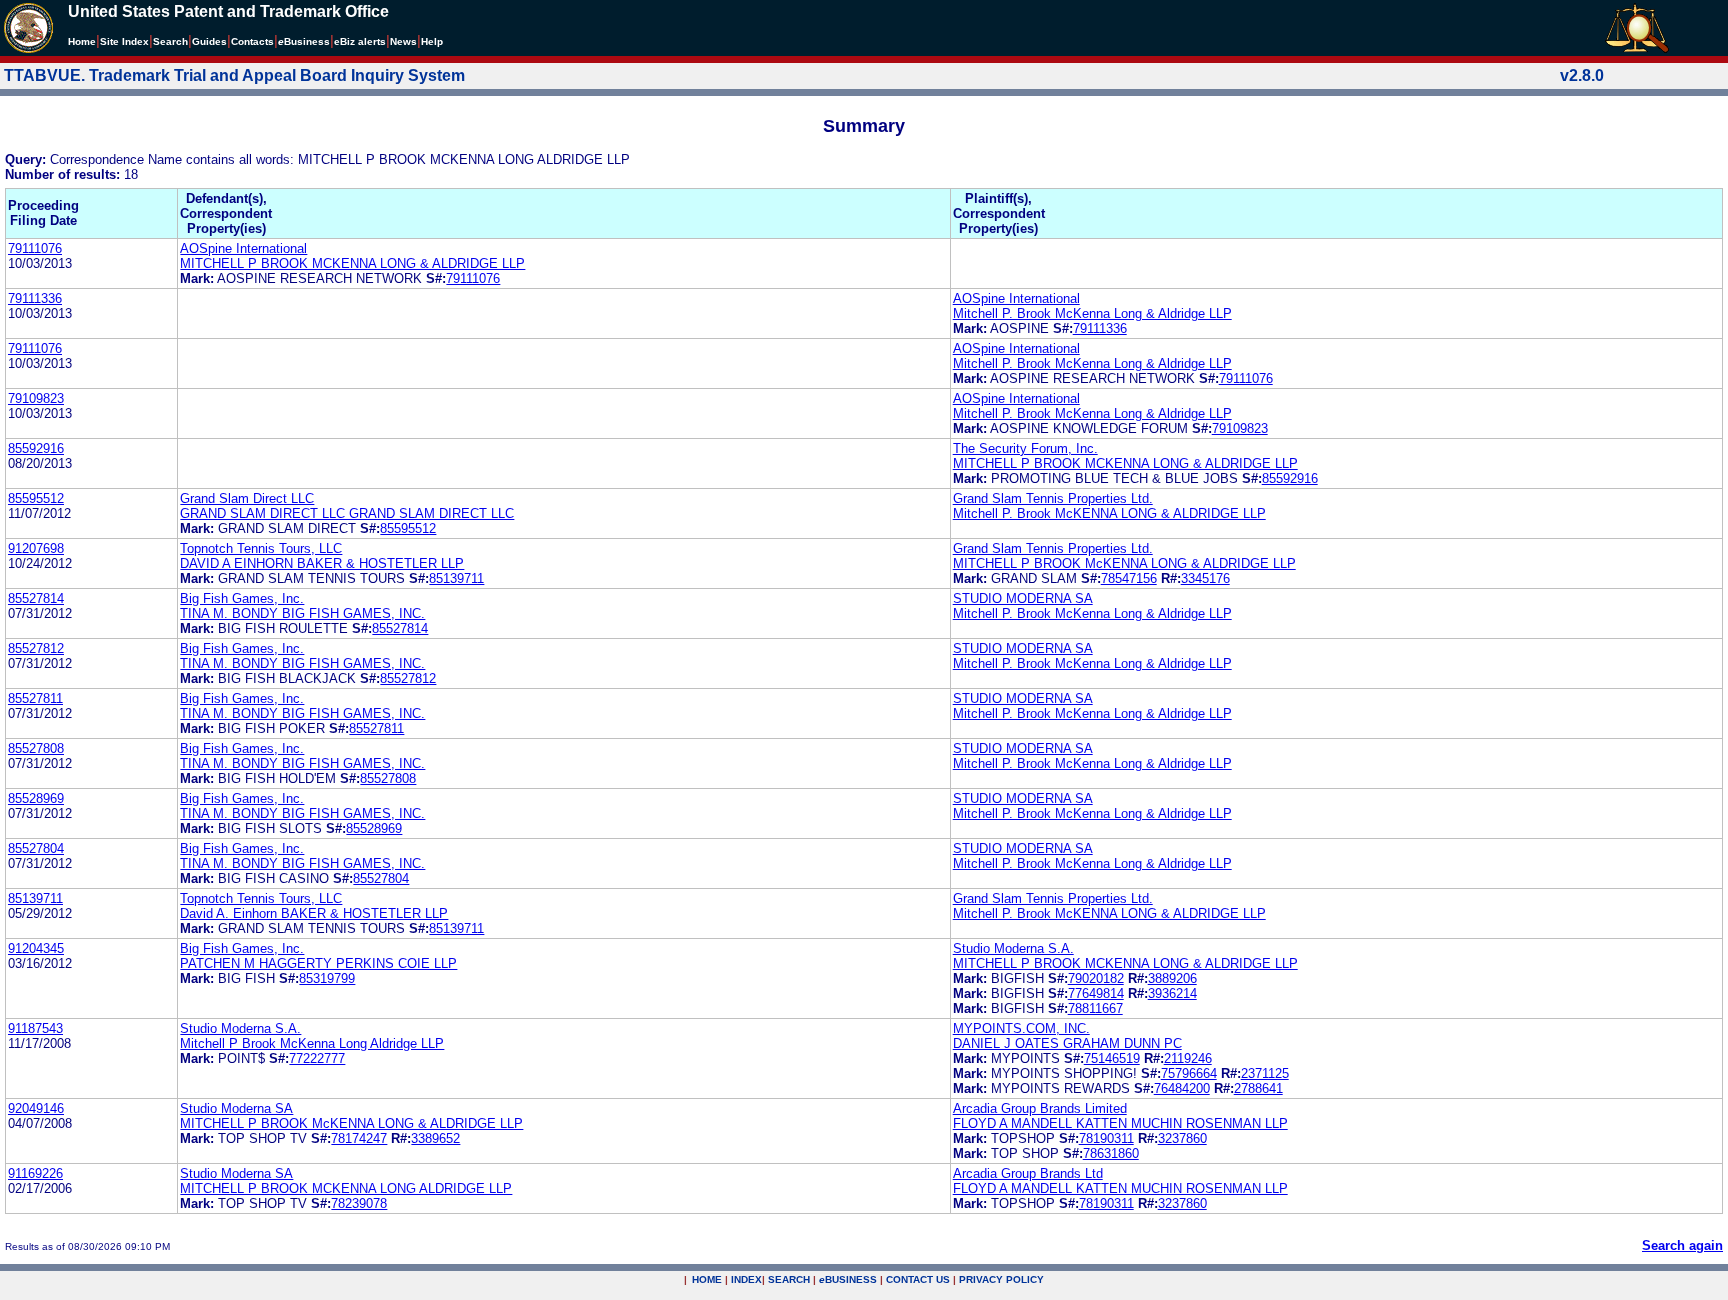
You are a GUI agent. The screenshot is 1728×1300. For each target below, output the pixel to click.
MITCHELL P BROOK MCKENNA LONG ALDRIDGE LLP (346, 1188)
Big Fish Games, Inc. (242, 598)
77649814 (1096, 993)
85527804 (36, 848)
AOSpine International (243, 248)
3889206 (1172, 978)
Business (304, 41)
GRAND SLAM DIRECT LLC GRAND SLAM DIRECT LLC (347, 513)
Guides (209, 41)
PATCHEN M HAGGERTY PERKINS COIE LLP (318, 963)
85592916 (36, 448)
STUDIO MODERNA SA (1023, 598)
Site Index (124, 41)
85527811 (35, 698)
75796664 (1189, 1073)
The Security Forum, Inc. (1025, 448)
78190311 (1106, 1138)
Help (432, 41)
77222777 (317, 1058)
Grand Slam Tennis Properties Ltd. (1053, 498)
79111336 (35, 298)
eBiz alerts (360, 41)
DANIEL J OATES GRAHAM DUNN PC (1067, 1043)
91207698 (36, 548)
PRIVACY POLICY (1001, 1279)
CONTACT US (918, 1279)
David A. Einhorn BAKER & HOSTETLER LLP (314, 913)
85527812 (36, 648)
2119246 (1188, 1058)
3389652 (435, 1138)
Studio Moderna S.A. (1013, 948)
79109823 (36, 398)
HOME (707, 1279)
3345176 (1205, 578)
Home (82, 41)
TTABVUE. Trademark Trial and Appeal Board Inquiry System (234, 75)
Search (170, 41)
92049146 (36, 1108)
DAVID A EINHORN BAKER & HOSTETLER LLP (322, 563)
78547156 (1129, 578)
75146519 (1112, 1058)
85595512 (36, 498)
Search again (1682, 1245)
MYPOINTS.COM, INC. (1021, 1028)
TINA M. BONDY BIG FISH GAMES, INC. (302, 613)
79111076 (35, 248)
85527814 (36, 598)
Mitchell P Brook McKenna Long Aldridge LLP (312, 1043)
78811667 (1095, 1008)
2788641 (1258, 1088)
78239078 (359, 1203)
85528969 (36, 798)
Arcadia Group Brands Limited (1040, 1108)
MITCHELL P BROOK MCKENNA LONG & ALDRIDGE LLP (352, 263)
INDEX (746, 1279)
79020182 (1096, 978)
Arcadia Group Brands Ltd (1028, 1173)
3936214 (1172, 993)
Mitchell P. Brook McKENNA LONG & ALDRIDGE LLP (1109, 513)
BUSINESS (848, 1279)
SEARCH (789, 1279)
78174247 (359, 1138)
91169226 (35, 1173)
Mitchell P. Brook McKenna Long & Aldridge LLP (1092, 313)
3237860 (1182, 1138)
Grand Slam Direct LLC (247, 498)
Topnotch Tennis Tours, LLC (261, 548)
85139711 (456, 578)
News (403, 41)
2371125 (1265, 1073)
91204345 (36, 948)
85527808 (36, 748)
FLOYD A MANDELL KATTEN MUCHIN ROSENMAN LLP (1120, 1123)
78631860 (1111, 1153)
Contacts (252, 41)
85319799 (327, 978)
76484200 (1182, 1088)
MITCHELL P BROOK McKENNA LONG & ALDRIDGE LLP (1124, 563)
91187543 (35, 1028)
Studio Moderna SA (236, 1108)
